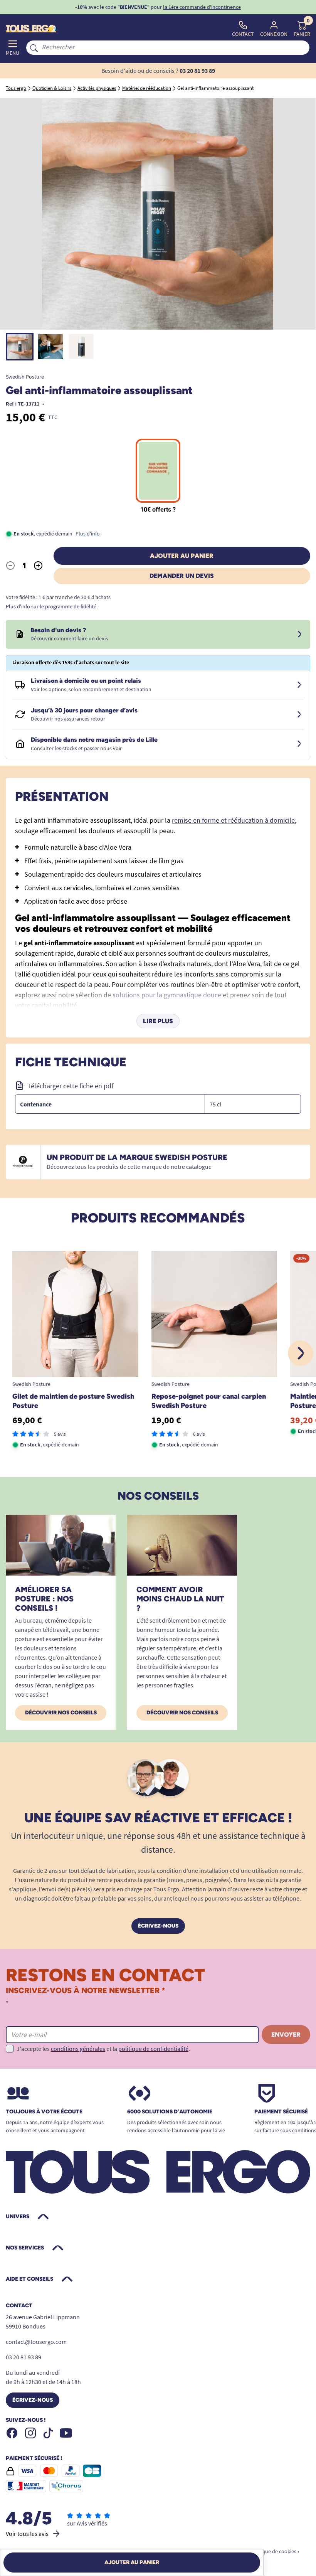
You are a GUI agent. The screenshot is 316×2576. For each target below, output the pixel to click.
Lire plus (158, 1021)
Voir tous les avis (27, 2534)
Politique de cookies (273, 2551)
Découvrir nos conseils (61, 1713)
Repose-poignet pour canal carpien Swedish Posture (209, 1401)
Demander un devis (182, 576)
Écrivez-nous (158, 1926)
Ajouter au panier (182, 556)
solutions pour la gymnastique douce (167, 995)
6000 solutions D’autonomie (170, 2112)
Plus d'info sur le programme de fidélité (51, 606)
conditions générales (78, 2049)
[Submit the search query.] (34, 47)
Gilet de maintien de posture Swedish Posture (73, 1401)
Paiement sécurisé (281, 2112)
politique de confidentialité (153, 2049)
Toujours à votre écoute (44, 2112)
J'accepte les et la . (103, 2049)
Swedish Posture (25, 377)
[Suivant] (301, 1353)
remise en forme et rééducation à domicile (233, 820)
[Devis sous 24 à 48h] (299, 635)
